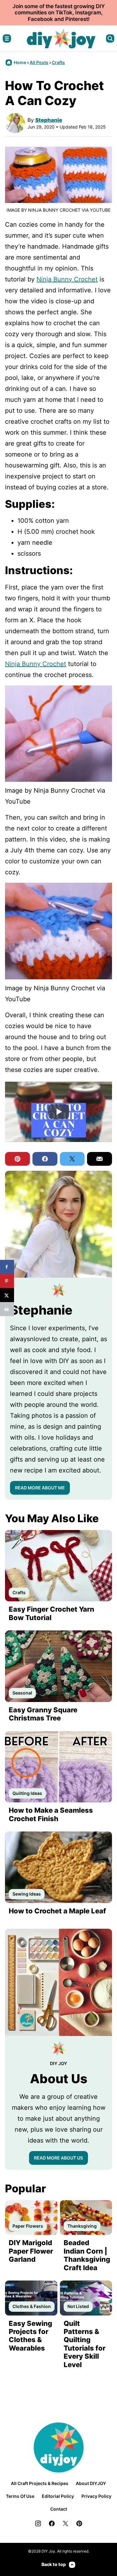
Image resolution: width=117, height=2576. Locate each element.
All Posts (39, 62)
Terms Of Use (20, 2496)
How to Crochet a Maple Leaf (57, 1911)
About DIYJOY (91, 2483)
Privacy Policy (96, 2496)
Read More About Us (58, 2158)
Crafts (58, 62)
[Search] (110, 38)
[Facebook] (52, 2523)
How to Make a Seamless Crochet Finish (51, 1814)
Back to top (54, 2564)
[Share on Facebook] (7, 1267)
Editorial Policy (58, 2496)
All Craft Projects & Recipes (40, 2483)
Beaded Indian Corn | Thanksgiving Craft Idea (87, 2255)
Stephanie (49, 120)
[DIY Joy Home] (61, 38)
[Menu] (7, 38)
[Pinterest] (79, 2523)
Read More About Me (40, 1488)
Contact (59, 2509)
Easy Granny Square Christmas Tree (43, 1714)
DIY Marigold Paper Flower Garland (31, 2251)
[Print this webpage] (7, 1309)
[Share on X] (7, 1295)
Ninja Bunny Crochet (67, 279)
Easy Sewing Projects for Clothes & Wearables (30, 2336)
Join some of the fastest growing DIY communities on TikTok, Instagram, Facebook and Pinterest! (59, 13)
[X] (66, 2523)
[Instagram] (38, 2523)
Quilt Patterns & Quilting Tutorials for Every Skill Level (85, 2344)
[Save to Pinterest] (7, 1281)
